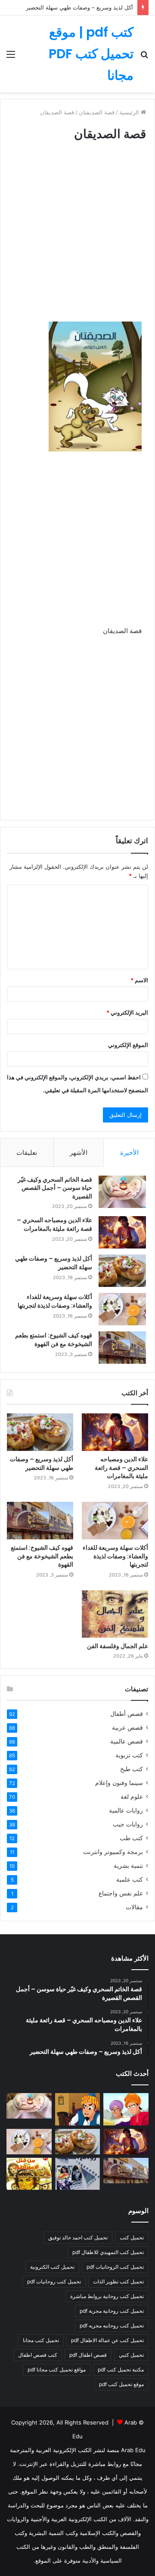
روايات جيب (128, 1824)
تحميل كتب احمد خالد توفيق (78, 2237)
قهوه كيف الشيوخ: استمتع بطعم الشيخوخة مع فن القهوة (54, 1340)
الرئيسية (130, 112)
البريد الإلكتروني (127, 1012)
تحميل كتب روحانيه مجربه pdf (112, 2325)
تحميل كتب (132, 2237)
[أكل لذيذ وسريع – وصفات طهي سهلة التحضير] (122, 1271)
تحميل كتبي (131, 2355)
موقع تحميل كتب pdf (121, 2384)
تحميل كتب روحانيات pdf (54, 2281)
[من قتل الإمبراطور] (29, 2174)
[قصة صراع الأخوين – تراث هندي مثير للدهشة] (126, 2109)
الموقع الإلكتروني (128, 1045)
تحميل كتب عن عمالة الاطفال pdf (107, 2340)
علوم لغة (132, 1797)
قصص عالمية (127, 1741)
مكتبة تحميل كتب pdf (121, 2369)
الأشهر (79, 1152)
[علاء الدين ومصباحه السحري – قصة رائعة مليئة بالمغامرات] (122, 1232)
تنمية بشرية (128, 1866)
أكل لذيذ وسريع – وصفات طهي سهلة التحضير (79, 7)
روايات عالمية (126, 1810)
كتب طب (131, 1838)
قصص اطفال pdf (88, 2355)
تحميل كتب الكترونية (52, 2267)
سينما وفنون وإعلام (119, 1783)
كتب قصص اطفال (38, 2355)
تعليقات (27, 1152)
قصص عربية (127, 1728)
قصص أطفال (127, 1714)
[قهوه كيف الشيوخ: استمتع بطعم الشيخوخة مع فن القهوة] (122, 1348)
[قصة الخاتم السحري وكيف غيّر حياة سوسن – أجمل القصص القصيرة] (122, 1192)
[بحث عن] (144, 57)
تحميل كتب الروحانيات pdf (115, 2267)
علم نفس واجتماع (121, 1893)
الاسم (139, 980)
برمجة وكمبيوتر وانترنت (113, 1852)
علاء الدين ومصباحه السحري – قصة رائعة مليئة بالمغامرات (54, 1224)
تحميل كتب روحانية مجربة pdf (112, 2311)
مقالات (134, 1907)
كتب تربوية (129, 1755)
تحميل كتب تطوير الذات (118, 2281)
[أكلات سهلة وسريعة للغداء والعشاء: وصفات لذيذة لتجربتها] (122, 1309)
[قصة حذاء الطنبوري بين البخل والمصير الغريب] (78, 2109)
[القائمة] (11, 57)
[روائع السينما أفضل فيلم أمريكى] (78, 2174)
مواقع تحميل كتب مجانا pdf (57, 2369)
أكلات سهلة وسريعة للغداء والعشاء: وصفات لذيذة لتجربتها (55, 1301)
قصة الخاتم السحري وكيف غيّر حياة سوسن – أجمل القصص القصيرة (55, 1188)
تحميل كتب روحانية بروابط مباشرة (107, 2296)
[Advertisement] (77, 240)
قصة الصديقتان (97, 112)
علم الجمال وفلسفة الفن (118, 1646)
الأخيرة (129, 1152)
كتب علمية (130, 1879)
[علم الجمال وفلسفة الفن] (115, 1614)
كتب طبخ (132, 1769)
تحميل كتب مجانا (41, 2340)
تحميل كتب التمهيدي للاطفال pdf (108, 2252)
